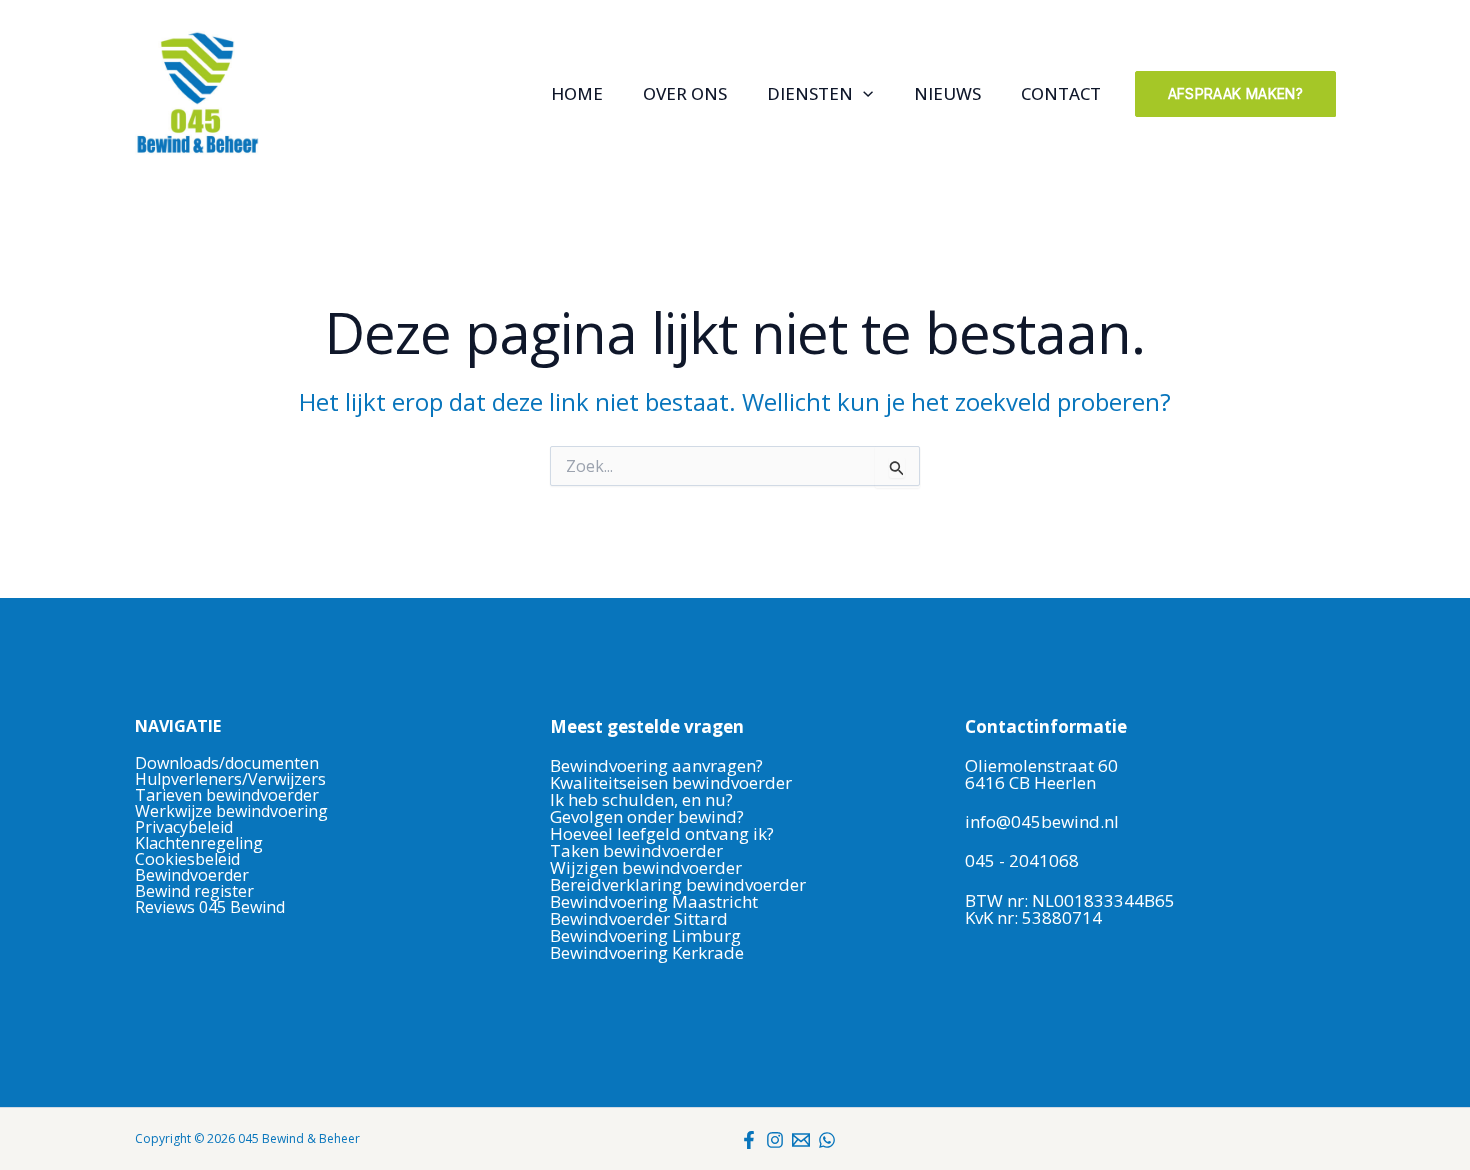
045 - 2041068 (1022, 860)
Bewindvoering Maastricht (654, 901)
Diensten (810, 94)
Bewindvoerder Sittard (639, 918)
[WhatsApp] (827, 1140)
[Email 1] (801, 1140)
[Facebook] (749, 1140)
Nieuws (947, 94)
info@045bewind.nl (1042, 821)
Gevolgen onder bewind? (649, 816)
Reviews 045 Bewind (210, 907)
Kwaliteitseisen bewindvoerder (671, 782)
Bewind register (194, 891)
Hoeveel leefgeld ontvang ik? (662, 833)
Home (577, 94)
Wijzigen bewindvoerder (646, 867)
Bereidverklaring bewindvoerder (678, 884)
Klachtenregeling (199, 843)
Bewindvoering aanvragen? (656, 765)
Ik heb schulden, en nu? (641, 799)
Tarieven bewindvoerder (227, 795)
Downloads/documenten (227, 763)
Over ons (685, 94)
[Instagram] (775, 1140)
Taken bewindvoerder (636, 850)
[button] (863, 94)
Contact (1061, 94)
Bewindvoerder (192, 875)
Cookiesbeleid (187, 859)
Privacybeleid (184, 827)
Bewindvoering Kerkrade (647, 952)
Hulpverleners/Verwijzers (230, 779)
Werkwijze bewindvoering (231, 811)
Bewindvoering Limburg (645, 935)
